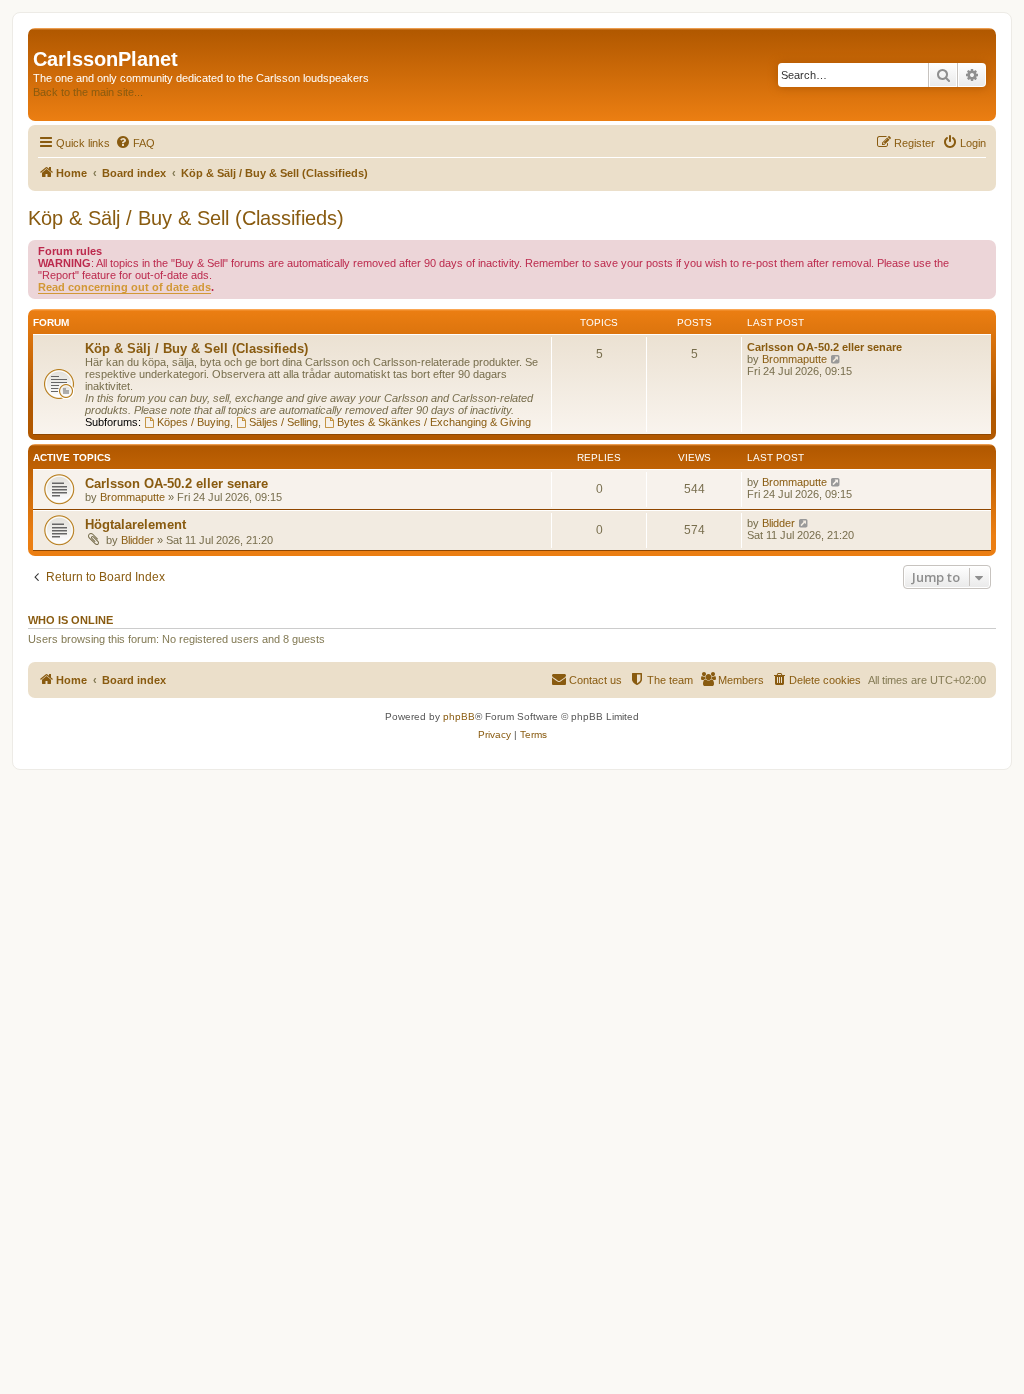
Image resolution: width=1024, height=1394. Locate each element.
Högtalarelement (135, 524)
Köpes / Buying (193, 422)
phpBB (459, 716)
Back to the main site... (88, 92)
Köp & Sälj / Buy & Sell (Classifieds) (186, 218)
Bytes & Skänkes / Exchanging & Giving (434, 422)
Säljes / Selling (283, 422)
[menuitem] (135, 143)
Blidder (137, 540)
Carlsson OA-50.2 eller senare (824, 347)
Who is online (70, 620)
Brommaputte (794, 359)
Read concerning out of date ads (124, 287)
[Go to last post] (836, 482)
